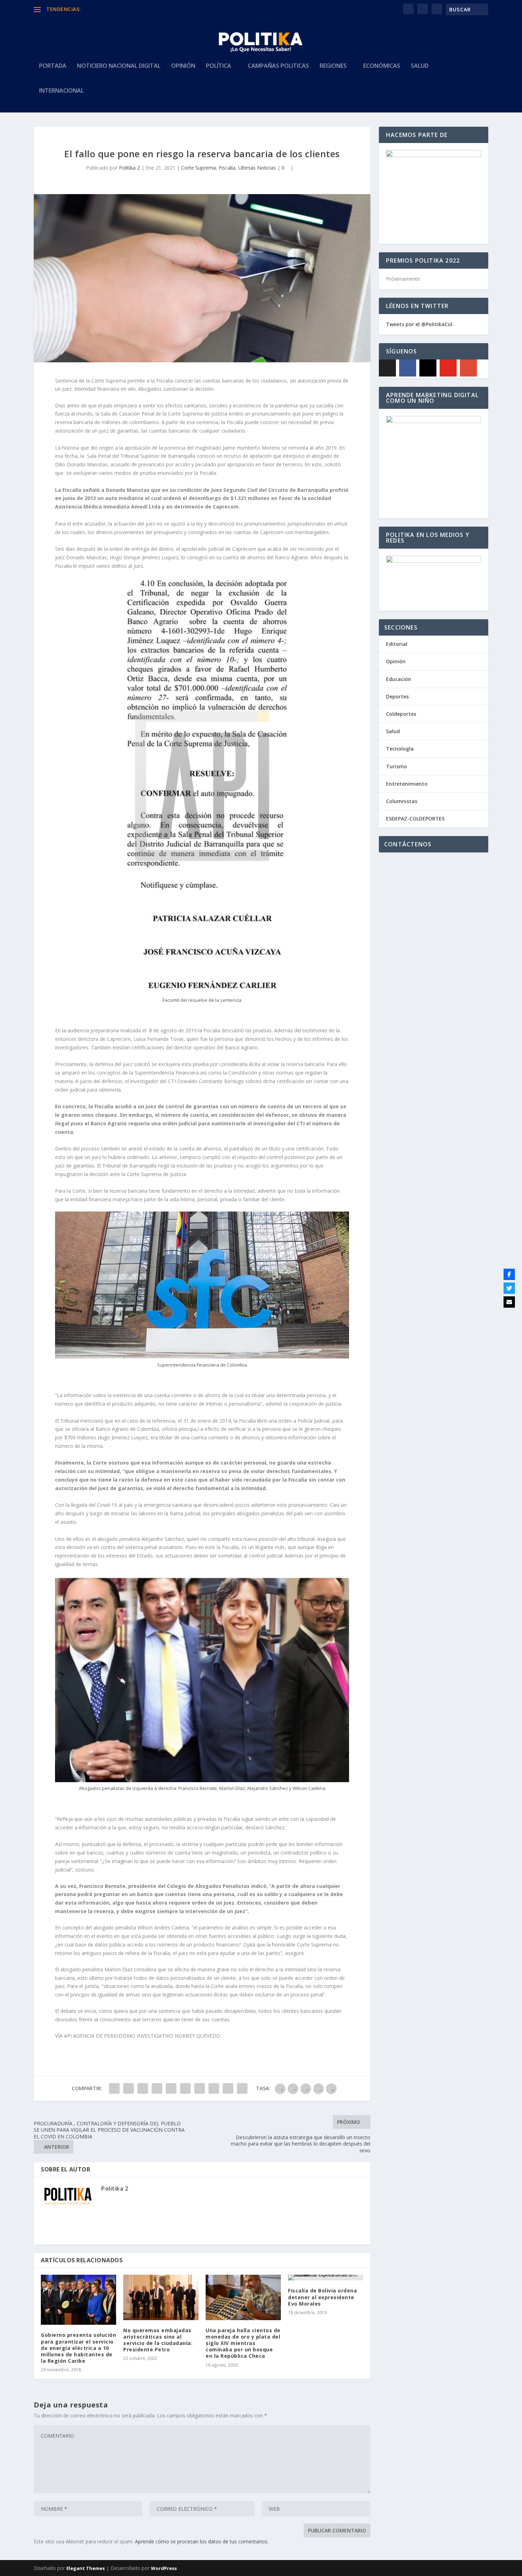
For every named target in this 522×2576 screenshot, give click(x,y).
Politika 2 (129, 168)
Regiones (333, 66)
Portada (53, 66)
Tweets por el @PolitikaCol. (420, 324)
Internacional (61, 91)
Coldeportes (401, 714)
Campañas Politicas (278, 66)
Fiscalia (227, 168)
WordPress (164, 2568)
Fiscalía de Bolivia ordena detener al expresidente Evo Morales (322, 2297)
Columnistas (402, 801)
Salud (420, 66)
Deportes (397, 696)
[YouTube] (448, 368)
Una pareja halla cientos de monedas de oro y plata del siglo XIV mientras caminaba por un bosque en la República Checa (243, 2343)
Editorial (397, 644)
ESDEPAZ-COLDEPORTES (415, 819)
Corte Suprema (199, 168)
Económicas (382, 66)
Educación (399, 679)
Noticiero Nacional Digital (119, 66)
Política (219, 66)
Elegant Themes (86, 2568)
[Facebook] (408, 368)
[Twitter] (509, 1288)
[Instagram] (428, 368)
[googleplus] (468, 368)
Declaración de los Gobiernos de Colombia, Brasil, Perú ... (149, 9)
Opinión (183, 66)
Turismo (396, 766)
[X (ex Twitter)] (387, 368)
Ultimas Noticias (257, 168)
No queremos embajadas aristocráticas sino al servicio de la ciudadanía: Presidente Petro (158, 2340)
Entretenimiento (407, 784)
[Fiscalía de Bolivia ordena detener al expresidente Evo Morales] (326, 2278)
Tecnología (400, 749)
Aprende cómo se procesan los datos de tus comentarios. (202, 2541)
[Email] (509, 1302)
